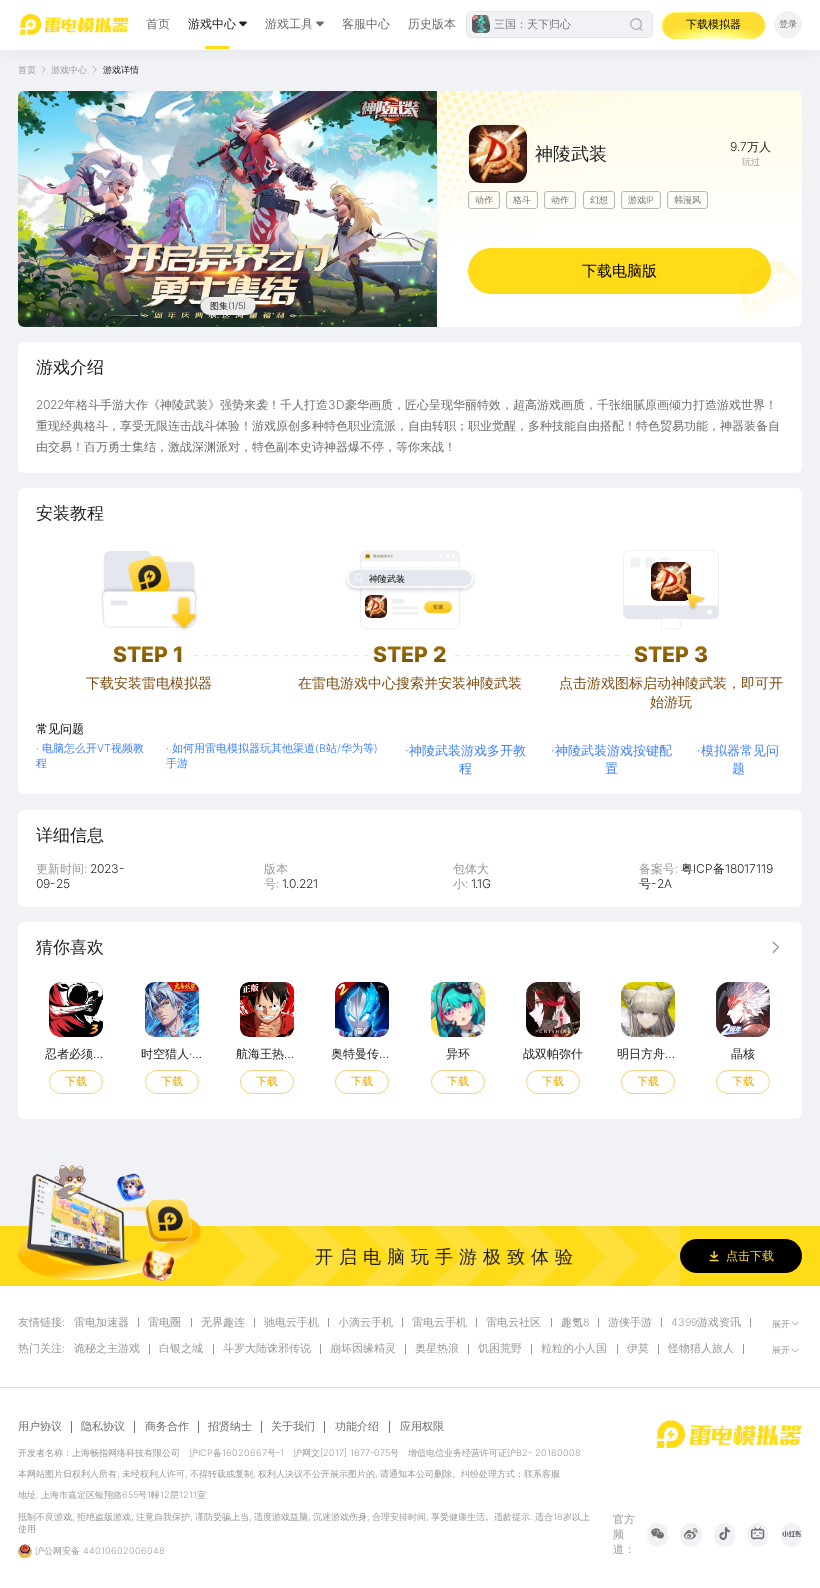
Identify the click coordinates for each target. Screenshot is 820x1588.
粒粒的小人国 (574, 1349)
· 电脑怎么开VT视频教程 (90, 756)
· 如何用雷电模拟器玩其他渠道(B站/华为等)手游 (272, 756)
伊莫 (638, 1349)
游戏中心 (212, 23)
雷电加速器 (101, 1323)
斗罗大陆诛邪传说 (267, 1349)
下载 (76, 1082)
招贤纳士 (230, 1427)
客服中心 (366, 23)
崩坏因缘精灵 (363, 1349)
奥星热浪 (437, 1349)
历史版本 (432, 23)
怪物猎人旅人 (701, 1349)
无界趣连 (223, 1323)
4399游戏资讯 (706, 1323)
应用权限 (422, 1426)
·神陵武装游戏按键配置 (611, 759)
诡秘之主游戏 (107, 1349)
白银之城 (181, 1349)
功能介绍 (357, 1426)
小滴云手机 (365, 1323)
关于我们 (293, 1427)
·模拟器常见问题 (738, 759)
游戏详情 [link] (121, 69)
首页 (158, 23)
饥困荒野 (500, 1349)
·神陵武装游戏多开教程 (465, 759)
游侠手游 (630, 1323)
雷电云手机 (439, 1323)
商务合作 (167, 1427)
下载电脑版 (619, 270)
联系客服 (542, 1473)
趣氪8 (575, 1323)
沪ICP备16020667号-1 (236, 1452)
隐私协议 (103, 1427)
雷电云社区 (513, 1323)
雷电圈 (164, 1323)
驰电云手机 (291, 1323)
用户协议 (40, 1427)
